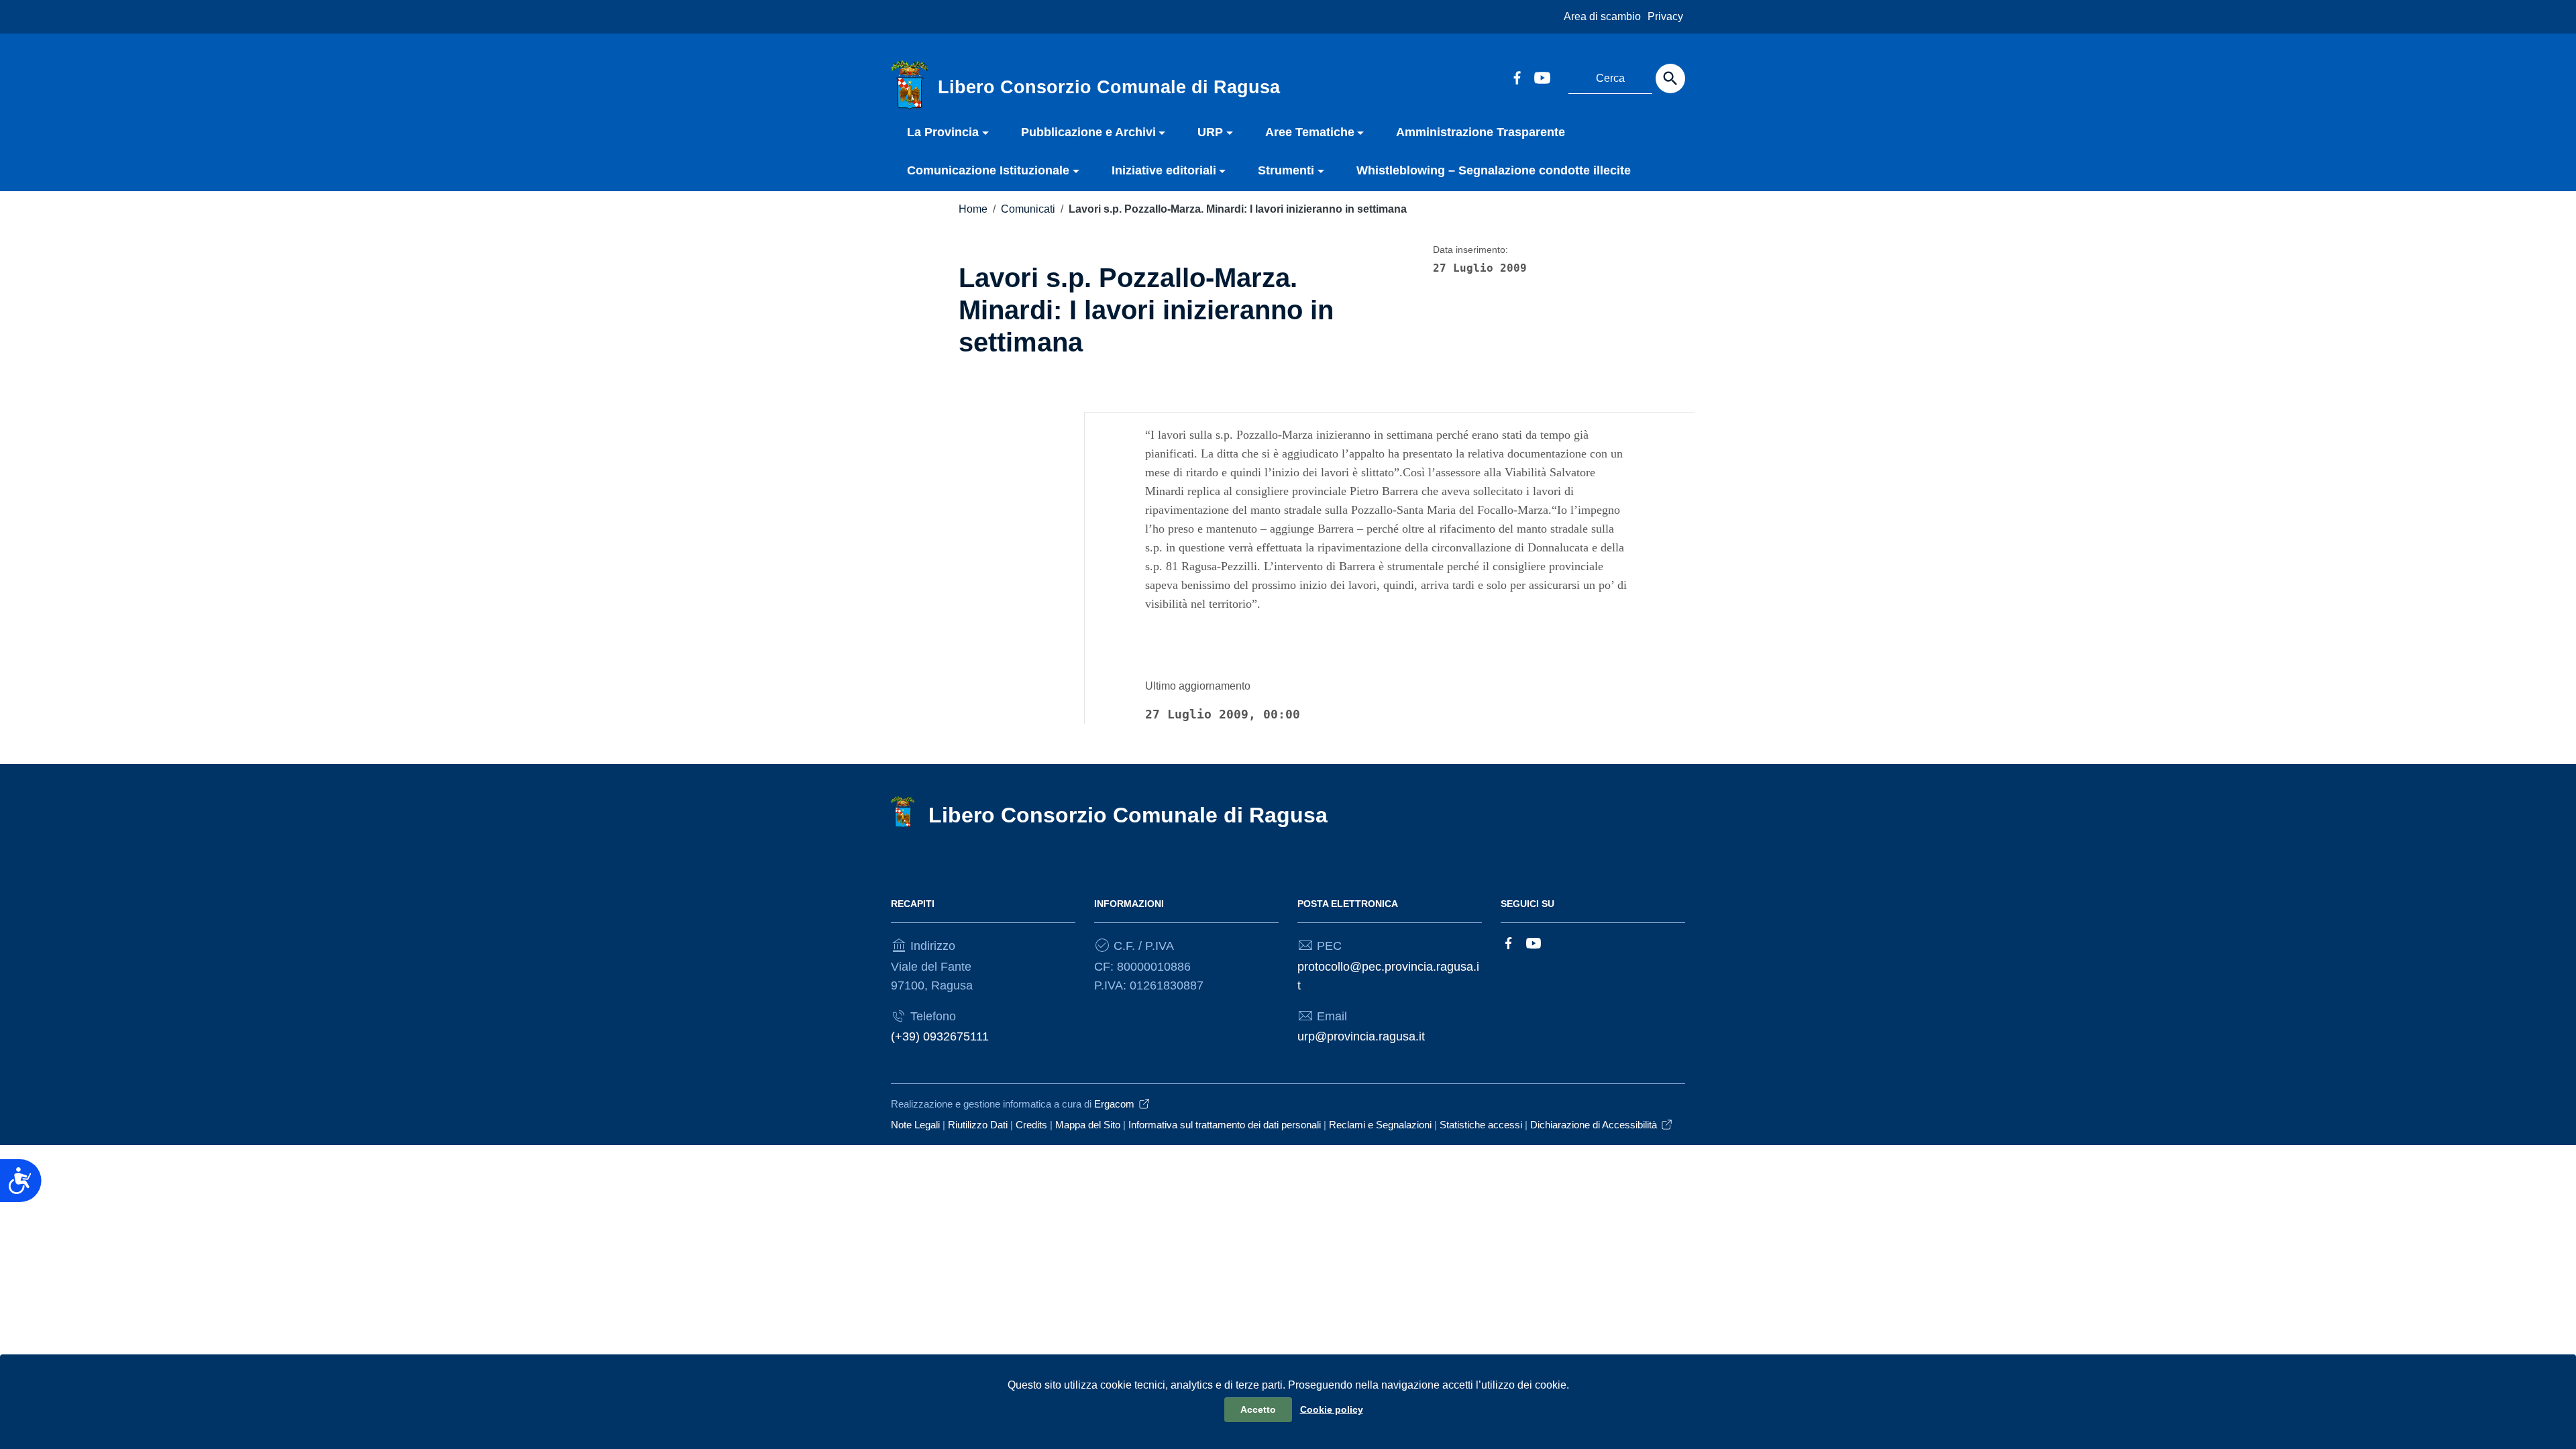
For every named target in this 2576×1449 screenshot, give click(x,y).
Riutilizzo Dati (978, 1125)
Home (973, 209)
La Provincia (943, 132)
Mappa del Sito (1088, 1125)
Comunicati (1028, 209)
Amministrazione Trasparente (1481, 132)
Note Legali (915, 1125)
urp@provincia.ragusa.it (1361, 1036)
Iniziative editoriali (1164, 170)
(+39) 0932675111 (940, 1036)
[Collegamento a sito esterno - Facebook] (1517, 76)
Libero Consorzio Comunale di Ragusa (1128, 815)
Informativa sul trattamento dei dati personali (1225, 1125)
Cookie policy (1332, 1409)
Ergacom (1114, 1104)
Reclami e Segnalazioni (1380, 1125)
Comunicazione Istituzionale (988, 170)
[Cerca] (1670, 78)
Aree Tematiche (1310, 132)
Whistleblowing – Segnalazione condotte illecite (1494, 170)
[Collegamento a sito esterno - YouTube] (1542, 76)
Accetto (1258, 1409)
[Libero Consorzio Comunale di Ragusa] (910, 85)
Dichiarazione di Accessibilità (1594, 1125)
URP (1210, 132)
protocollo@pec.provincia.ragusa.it (1388, 976)
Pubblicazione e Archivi (1088, 132)
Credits (1031, 1125)
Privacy (1665, 16)
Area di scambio (1602, 16)
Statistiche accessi (1481, 1125)
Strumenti (1286, 170)
